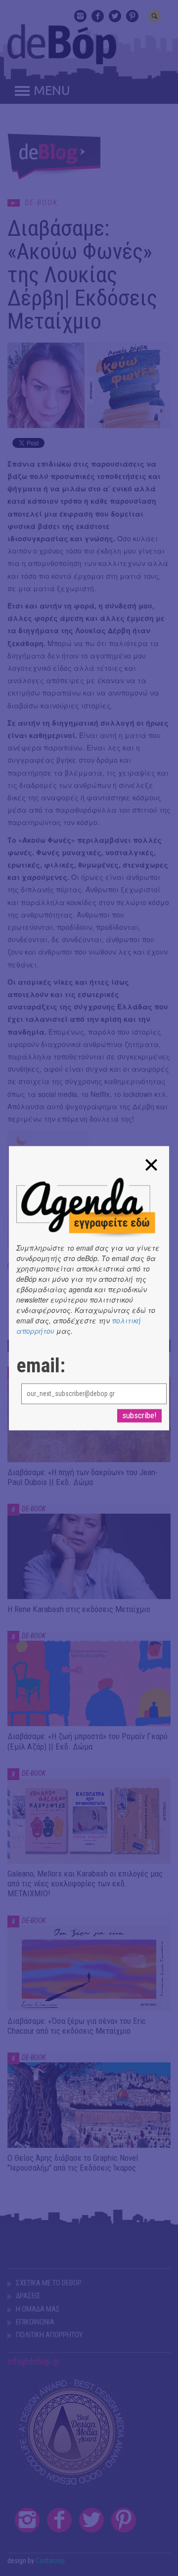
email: (41, 1366)
